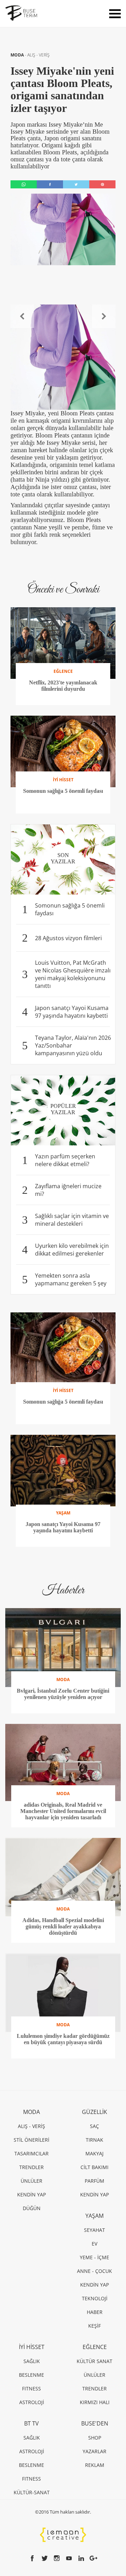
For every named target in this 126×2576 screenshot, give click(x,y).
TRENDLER (31, 2167)
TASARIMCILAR (31, 2153)
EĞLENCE (95, 2347)
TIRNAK (94, 2140)
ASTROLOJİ (32, 2402)
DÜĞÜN (32, 2208)
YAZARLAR (94, 2451)
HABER (95, 2312)
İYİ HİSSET (32, 2347)
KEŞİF (94, 2326)
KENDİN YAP (31, 2194)
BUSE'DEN (95, 2423)
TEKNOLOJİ (95, 2298)
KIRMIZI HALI (95, 2402)
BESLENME (31, 2375)
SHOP (95, 2438)
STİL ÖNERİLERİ (31, 2140)
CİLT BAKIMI (94, 2167)
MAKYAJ (94, 2153)
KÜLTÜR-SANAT (32, 2492)
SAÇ (94, 2126)
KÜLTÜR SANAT (94, 2361)
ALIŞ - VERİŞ (38, 55)
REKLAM (95, 2465)
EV (94, 2244)
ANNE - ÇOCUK (94, 2271)
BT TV (31, 2423)
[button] (22, 316)
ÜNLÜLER (31, 2181)
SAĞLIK (32, 2361)
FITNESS (31, 2388)
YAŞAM (94, 2216)
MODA (18, 55)
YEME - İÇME (94, 2257)
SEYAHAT (94, 2230)
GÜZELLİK (94, 2112)
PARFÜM (94, 2181)
